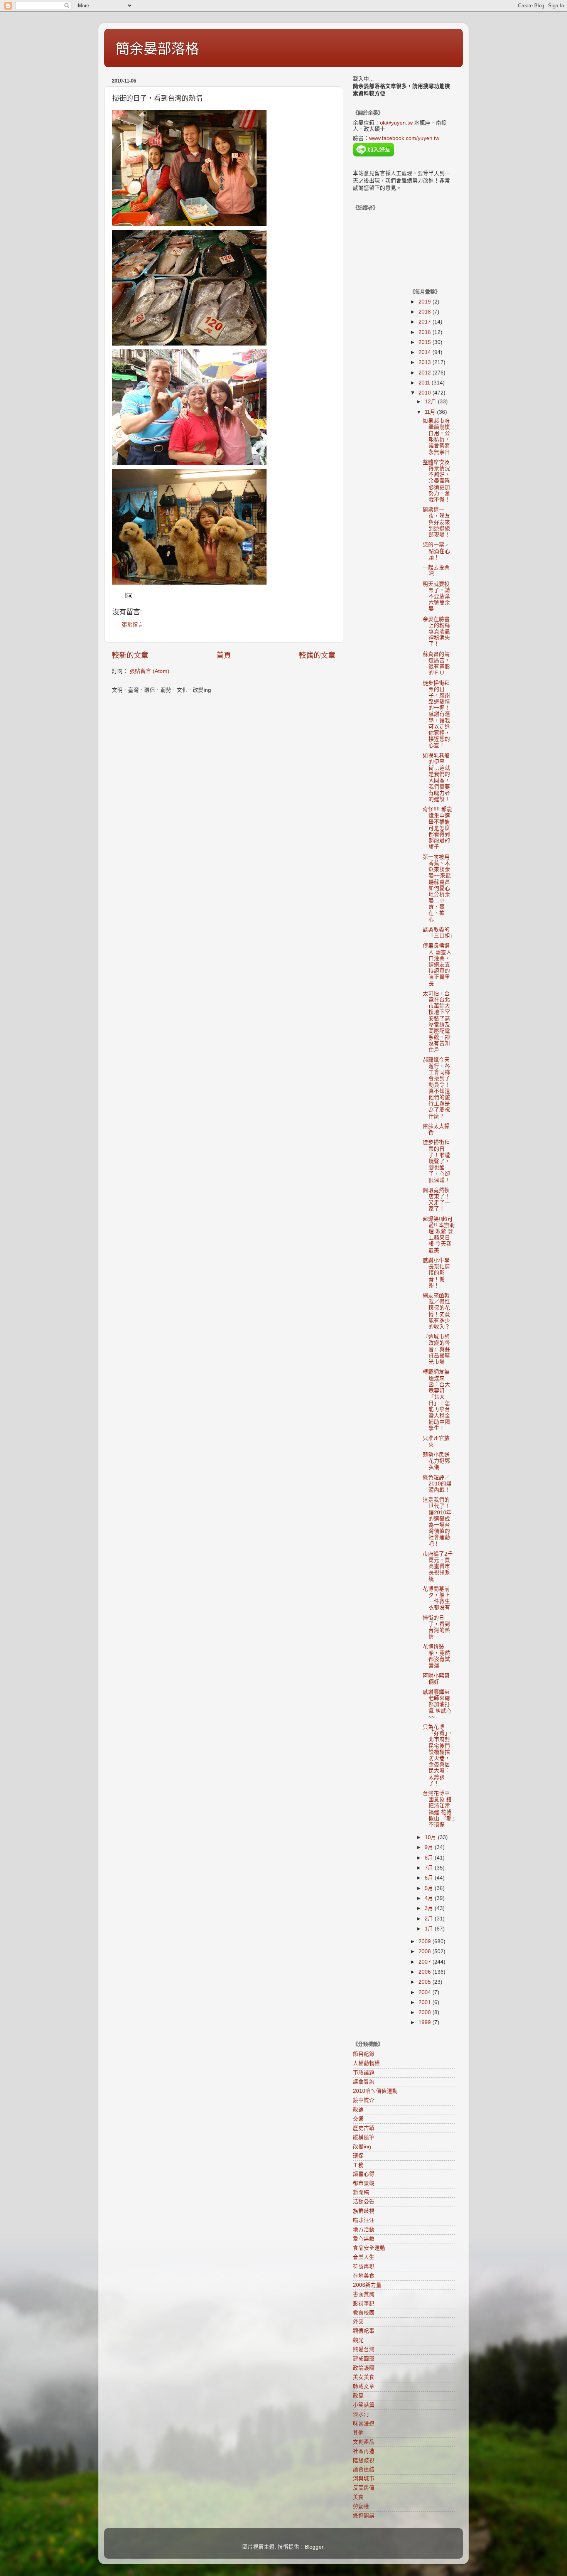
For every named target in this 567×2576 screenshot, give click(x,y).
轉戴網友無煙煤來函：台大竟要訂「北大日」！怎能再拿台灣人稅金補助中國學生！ (436, 1400)
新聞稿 (361, 2192)
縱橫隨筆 (364, 2137)
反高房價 (364, 2488)
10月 (431, 1837)
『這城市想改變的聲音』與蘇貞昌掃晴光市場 (436, 1349)
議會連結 (364, 2469)
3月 (430, 1908)
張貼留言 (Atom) (149, 671)
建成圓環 (364, 2359)
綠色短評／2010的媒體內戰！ (437, 1484)
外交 (358, 2322)
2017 (425, 322)
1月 (430, 1929)
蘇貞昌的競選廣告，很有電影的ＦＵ (436, 664)
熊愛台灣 (364, 2349)
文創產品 (364, 2442)
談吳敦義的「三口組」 (439, 933)
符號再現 (364, 2267)
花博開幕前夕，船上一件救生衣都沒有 (436, 1598)
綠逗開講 (364, 2516)
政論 (358, 2110)
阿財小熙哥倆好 (436, 1679)
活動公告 (364, 2202)
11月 (431, 412)
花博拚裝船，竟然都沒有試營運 (436, 1656)
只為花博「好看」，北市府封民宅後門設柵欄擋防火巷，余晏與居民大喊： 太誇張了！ (438, 1755)
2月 (430, 1919)
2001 (425, 2002)
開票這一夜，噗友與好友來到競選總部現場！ (436, 522)
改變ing (362, 2147)
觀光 (358, 2340)
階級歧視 (364, 2461)
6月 (430, 1878)
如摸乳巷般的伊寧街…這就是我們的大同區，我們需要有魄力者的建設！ (436, 777)
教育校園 (364, 2313)
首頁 (224, 655)
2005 (425, 1982)
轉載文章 (364, 2386)
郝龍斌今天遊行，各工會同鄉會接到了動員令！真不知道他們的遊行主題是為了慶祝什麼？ (436, 1088)
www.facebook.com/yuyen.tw (404, 138)
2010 (425, 393)
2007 (425, 1962)
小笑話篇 (364, 2405)
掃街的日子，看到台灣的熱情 (436, 1627)
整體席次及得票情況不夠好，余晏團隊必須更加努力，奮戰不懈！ (436, 481)
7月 (430, 1868)
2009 (425, 1941)
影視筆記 (364, 2304)
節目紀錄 (364, 2054)
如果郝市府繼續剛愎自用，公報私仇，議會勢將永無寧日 (436, 437)
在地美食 (364, 2276)
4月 (430, 1898)
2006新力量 (367, 2285)
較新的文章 (130, 655)
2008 (425, 1951)
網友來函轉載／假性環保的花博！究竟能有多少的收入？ (436, 1311)
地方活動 (364, 2230)
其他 (358, 2433)
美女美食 (364, 2377)
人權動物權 (366, 2063)
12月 (431, 402)
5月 (430, 1888)
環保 (358, 2156)
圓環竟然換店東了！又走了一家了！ (436, 1200)
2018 (425, 312)
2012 (425, 373)
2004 (425, 1992)
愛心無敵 (364, 2239)
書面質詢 (364, 2294)
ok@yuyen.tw (396, 123)
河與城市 (364, 2479)
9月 (430, 1847)
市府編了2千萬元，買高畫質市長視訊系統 (438, 1566)
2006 (425, 1972)
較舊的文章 (317, 655)
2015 (425, 342)
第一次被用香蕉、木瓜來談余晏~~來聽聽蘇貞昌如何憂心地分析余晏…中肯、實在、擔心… (437, 888)
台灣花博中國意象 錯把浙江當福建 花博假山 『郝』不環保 (439, 1809)
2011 (425, 383)
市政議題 (364, 2073)
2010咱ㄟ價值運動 (375, 2091)
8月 (430, 1858)
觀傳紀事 (364, 2331)
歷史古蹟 (364, 2128)
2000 (425, 2012)
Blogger (314, 2547)
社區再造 (364, 2451)
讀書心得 (364, 2174)
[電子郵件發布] (128, 595)
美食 (358, 2497)
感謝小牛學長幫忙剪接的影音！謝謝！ (436, 1273)
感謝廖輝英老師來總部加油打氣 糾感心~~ (437, 1704)
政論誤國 (364, 2368)
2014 (425, 352)
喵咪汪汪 (364, 2220)
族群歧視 (364, 2211)
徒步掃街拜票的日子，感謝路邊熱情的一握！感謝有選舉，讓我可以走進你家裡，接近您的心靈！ (436, 714)
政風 (358, 2396)
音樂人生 (364, 2257)
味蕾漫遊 (364, 2423)
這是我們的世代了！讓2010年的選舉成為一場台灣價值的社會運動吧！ (437, 1522)
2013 (425, 362)
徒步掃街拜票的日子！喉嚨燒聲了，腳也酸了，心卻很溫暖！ (436, 1161)
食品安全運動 (369, 2248)
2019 (425, 302)
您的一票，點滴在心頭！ (436, 551)
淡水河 (361, 2414)
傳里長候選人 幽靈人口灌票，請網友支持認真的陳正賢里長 (437, 964)
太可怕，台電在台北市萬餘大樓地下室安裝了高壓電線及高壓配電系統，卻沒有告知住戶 (436, 1022)
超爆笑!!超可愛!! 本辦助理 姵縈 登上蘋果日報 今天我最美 (439, 1235)
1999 (425, 2022)
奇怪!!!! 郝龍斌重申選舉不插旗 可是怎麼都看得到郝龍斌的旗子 (437, 828)
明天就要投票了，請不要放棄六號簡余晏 (436, 597)
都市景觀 (364, 2183)
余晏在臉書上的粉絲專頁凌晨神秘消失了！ (436, 632)
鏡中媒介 (364, 2100)
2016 (425, 332)
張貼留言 (133, 625)
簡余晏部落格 (157, 49)
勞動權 (361, 2506)
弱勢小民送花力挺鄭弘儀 (436, 1461)
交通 (358, 2119)
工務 (358, 2165)
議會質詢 (364, 2082)
